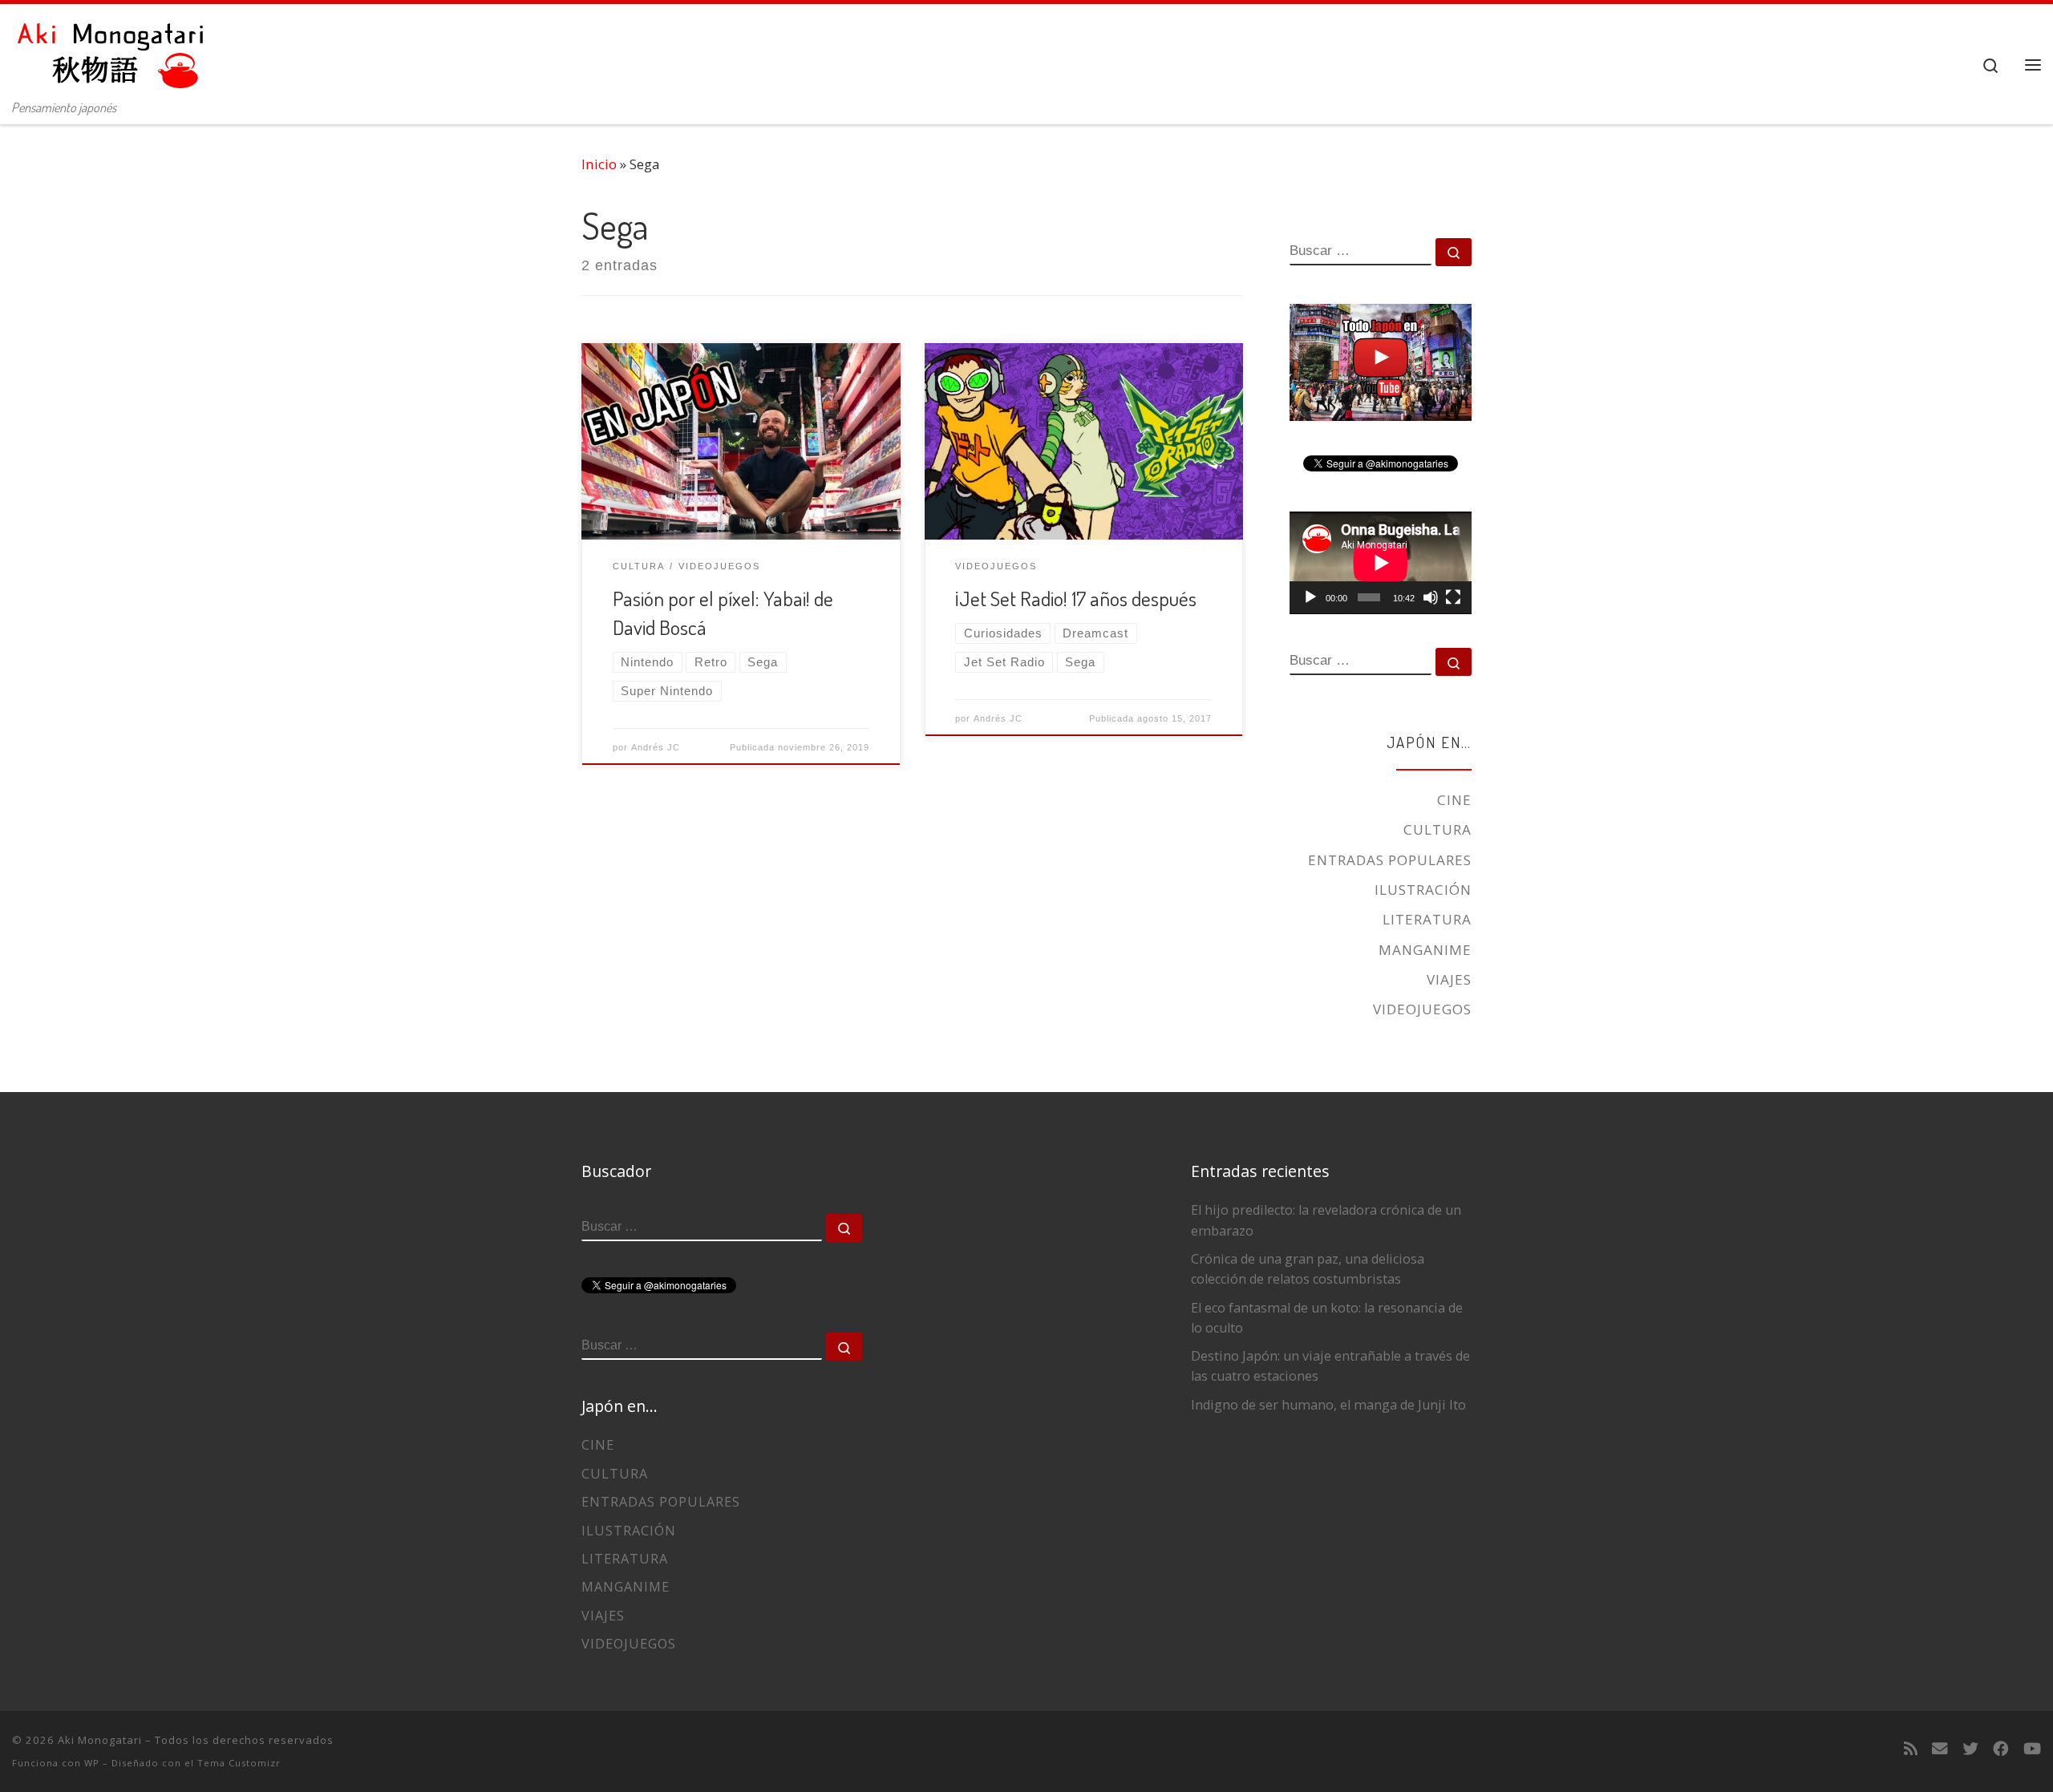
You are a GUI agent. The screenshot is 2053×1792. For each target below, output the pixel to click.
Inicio (599, 164)
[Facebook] (2001, 1749)
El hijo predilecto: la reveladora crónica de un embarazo (1326, 1220)
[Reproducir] (1310, 597)
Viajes (1449, 979)
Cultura (1438, 829)
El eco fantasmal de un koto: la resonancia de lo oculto (1327, 1318)
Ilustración (1423, 890)
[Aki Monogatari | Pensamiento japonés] (112, 48)
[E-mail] (1940, 1749)
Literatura (1427, 919)
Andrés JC (656, 747)
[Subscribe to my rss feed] (1911, 1749)
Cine (1454, 800)
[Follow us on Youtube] (2032, 1749)
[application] (1381, 563)
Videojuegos (1422, 1009)
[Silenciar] (1431, 597)
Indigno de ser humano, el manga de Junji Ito (1328, 1405)
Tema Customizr (239, 1763)
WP (92, 1763)
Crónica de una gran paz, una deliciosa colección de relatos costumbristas (1308, 1269)
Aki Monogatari (100, 1740)
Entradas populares (1390, 860)
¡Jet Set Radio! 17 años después (1076, 598)
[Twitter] (1970, 1749)
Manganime (1425, 950)
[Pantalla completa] (1453, 597)
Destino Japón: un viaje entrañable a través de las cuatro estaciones (1330, 1366)
